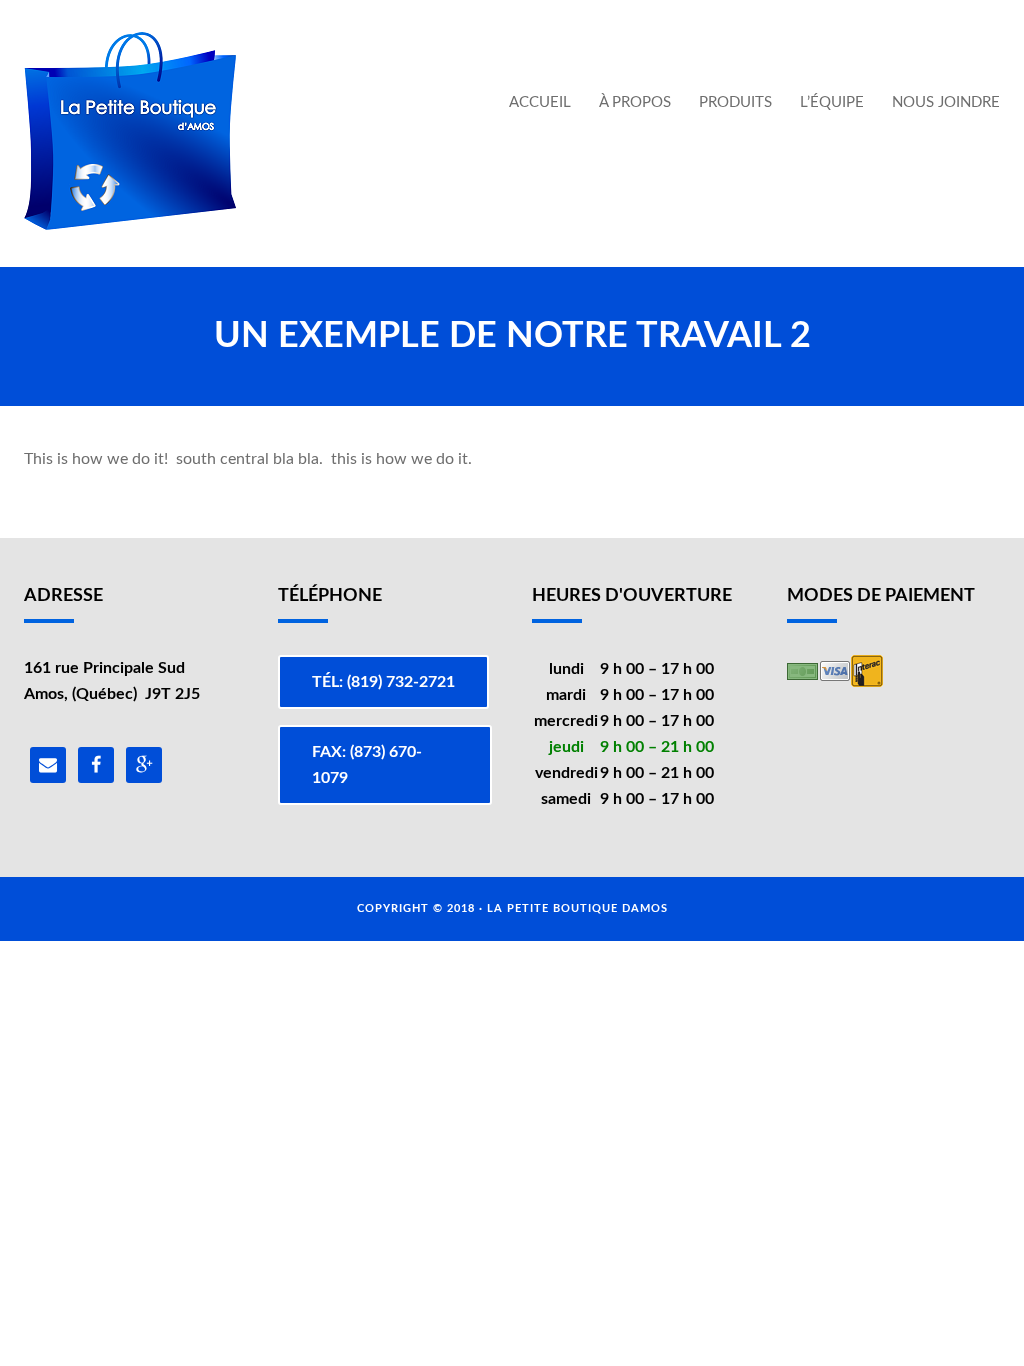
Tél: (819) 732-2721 (383, 682)
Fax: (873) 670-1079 (367, 765)
